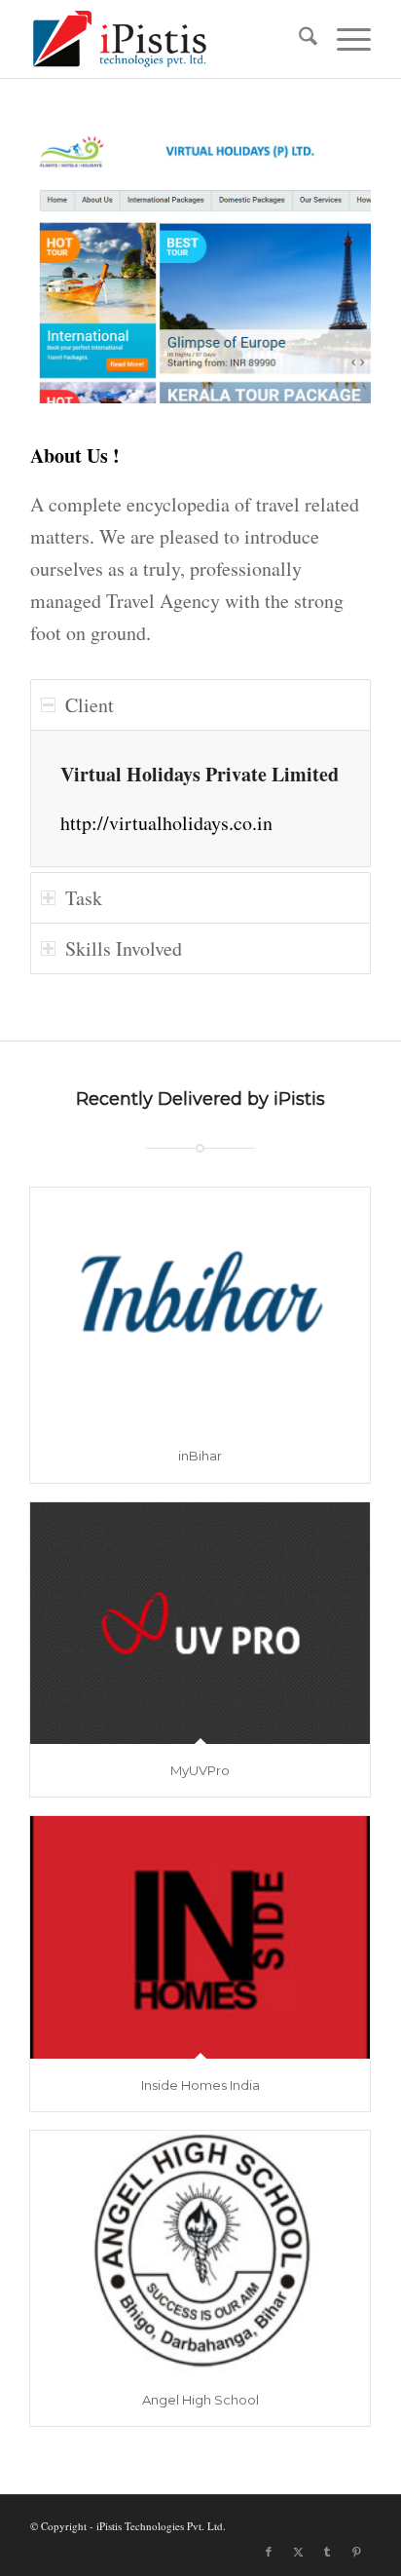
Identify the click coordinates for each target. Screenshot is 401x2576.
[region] (200, 798)
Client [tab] (90, 705)
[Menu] (344, 39)
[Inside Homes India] (200, 1937)
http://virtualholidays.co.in (166, 823)
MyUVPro (200, 1770)
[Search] (298, 39)
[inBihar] (200, 1308)
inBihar (200, 1456)
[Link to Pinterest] (356, 2552)
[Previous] (74, 266)
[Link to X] (298, 2552)
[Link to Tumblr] (327, 2552)
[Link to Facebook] (269, 2552)
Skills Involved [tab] (124, 948)
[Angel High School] (200, 2252)
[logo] (166, 39)
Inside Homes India (200, 2085)
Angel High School (200, 2400)
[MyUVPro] (200, 1623)
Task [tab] (84, 898)
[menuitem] (298, 39)
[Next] (327, 266)
